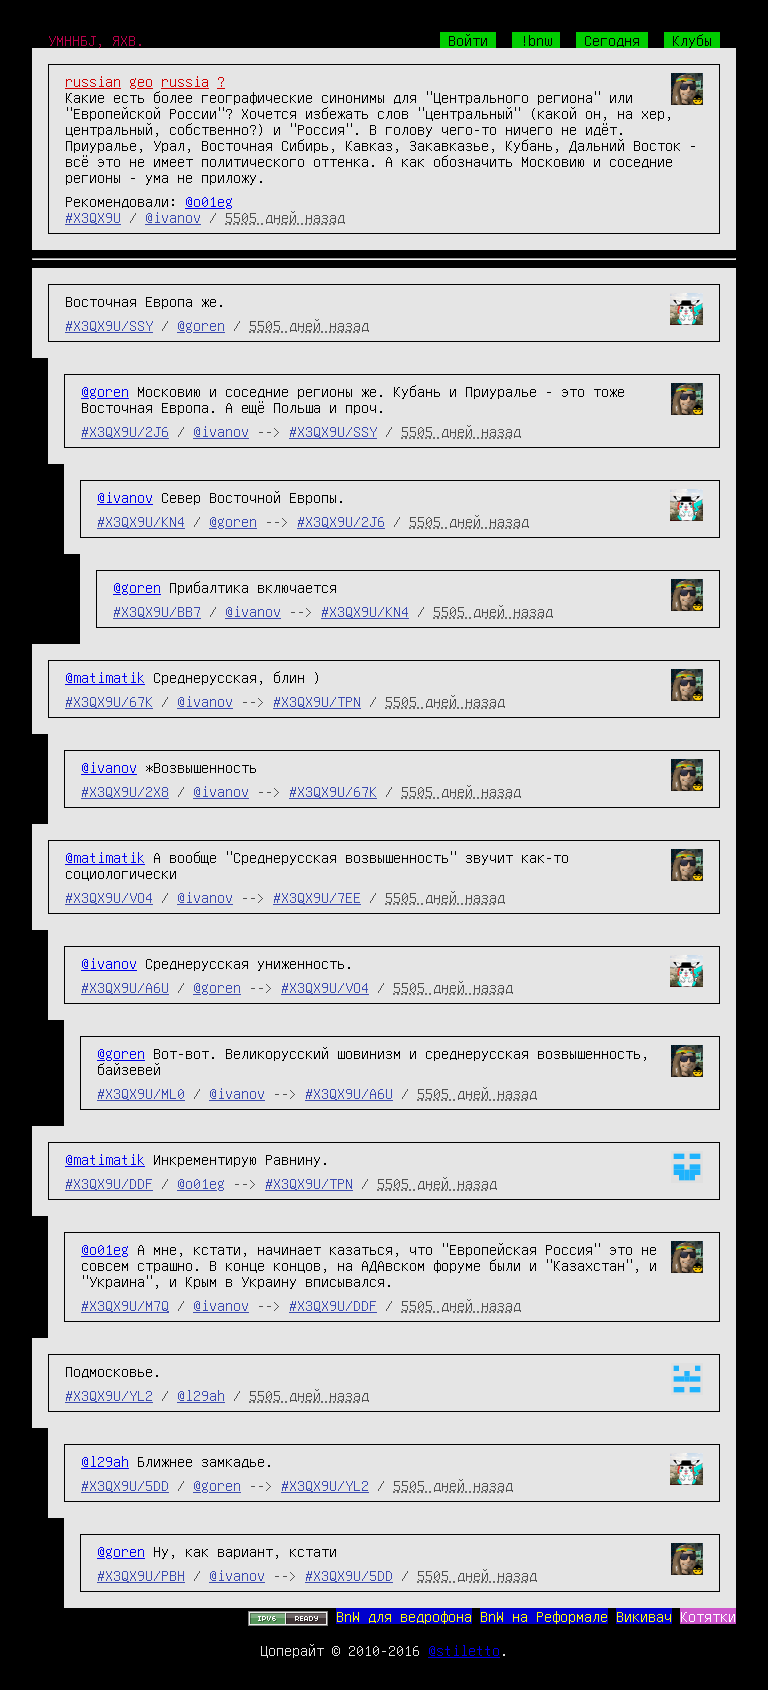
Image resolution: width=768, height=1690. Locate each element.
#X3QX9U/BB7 (157, 611)
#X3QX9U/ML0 (141, 1093)
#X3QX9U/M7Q (125, 1305)
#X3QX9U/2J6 (125, 431)
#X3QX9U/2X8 (125, 791)
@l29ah (201, 1395)
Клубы (692, 40)
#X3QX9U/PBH (141, 1575)
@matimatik (105, 677)
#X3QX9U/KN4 (141, 521)
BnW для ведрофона (404, 1616)
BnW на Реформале (544, 1616)
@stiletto (464, 1650)
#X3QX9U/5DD (125, 1485)
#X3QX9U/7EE (317, 897)
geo (141, 81)
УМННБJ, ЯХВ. (96, 40)
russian (93, 81)
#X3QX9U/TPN (317, 701)
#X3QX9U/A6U (125, 987)
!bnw (536, 40)
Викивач (644, 1616)
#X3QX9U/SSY (109, 325)
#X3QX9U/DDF (109, 1183)
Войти (468, 40)
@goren (201, 325)
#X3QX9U (93, 217)
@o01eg (209, 201)
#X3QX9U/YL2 (109, 1395)
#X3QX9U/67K (109, 701)
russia (185, 81)
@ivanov (173, 217)
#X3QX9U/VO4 (109, 897)
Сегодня (612, 40)
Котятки (708, 1616)
